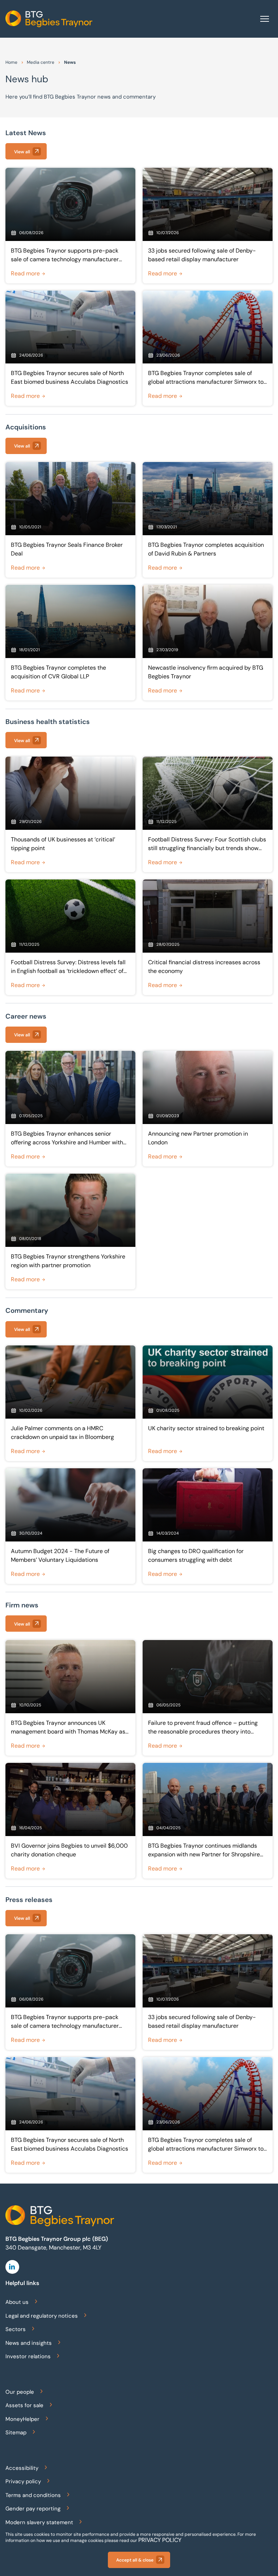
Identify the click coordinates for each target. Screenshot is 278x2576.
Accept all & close (135, 2560)
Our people (20, 2392)
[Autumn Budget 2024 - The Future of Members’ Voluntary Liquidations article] (70, 1526)
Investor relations (28, 2356)
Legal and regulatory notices (42, 2316)
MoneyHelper (22, 2419)
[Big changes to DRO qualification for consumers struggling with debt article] (208, 1526)
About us (17, 2302)
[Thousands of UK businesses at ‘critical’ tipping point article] (70, 814)
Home (11, 62)
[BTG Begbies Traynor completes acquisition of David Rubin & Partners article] (208, 520)
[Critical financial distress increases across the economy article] (208, 937)
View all (22, 152)
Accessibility (22, 2468)
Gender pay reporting (33, 2509)
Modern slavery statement (39, 2522)
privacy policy (160, 2540)
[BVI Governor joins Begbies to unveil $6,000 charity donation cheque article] (70, 1821)
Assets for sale (24, 2405)
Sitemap (16, 2433)
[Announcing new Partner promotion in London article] (208, 1109)
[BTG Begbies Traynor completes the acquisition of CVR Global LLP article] (70, 643)
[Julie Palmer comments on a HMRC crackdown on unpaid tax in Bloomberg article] (70, 1403)
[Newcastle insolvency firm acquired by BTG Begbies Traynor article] (208, 643)
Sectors (16, 2329)
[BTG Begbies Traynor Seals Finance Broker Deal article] (70, 520)
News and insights (29, 2343)
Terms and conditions (33, 2495)
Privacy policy (23, 2481)
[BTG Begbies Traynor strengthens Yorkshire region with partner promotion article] (70, 1231)
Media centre (41, 62)
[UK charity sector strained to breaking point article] (208, 1403)
